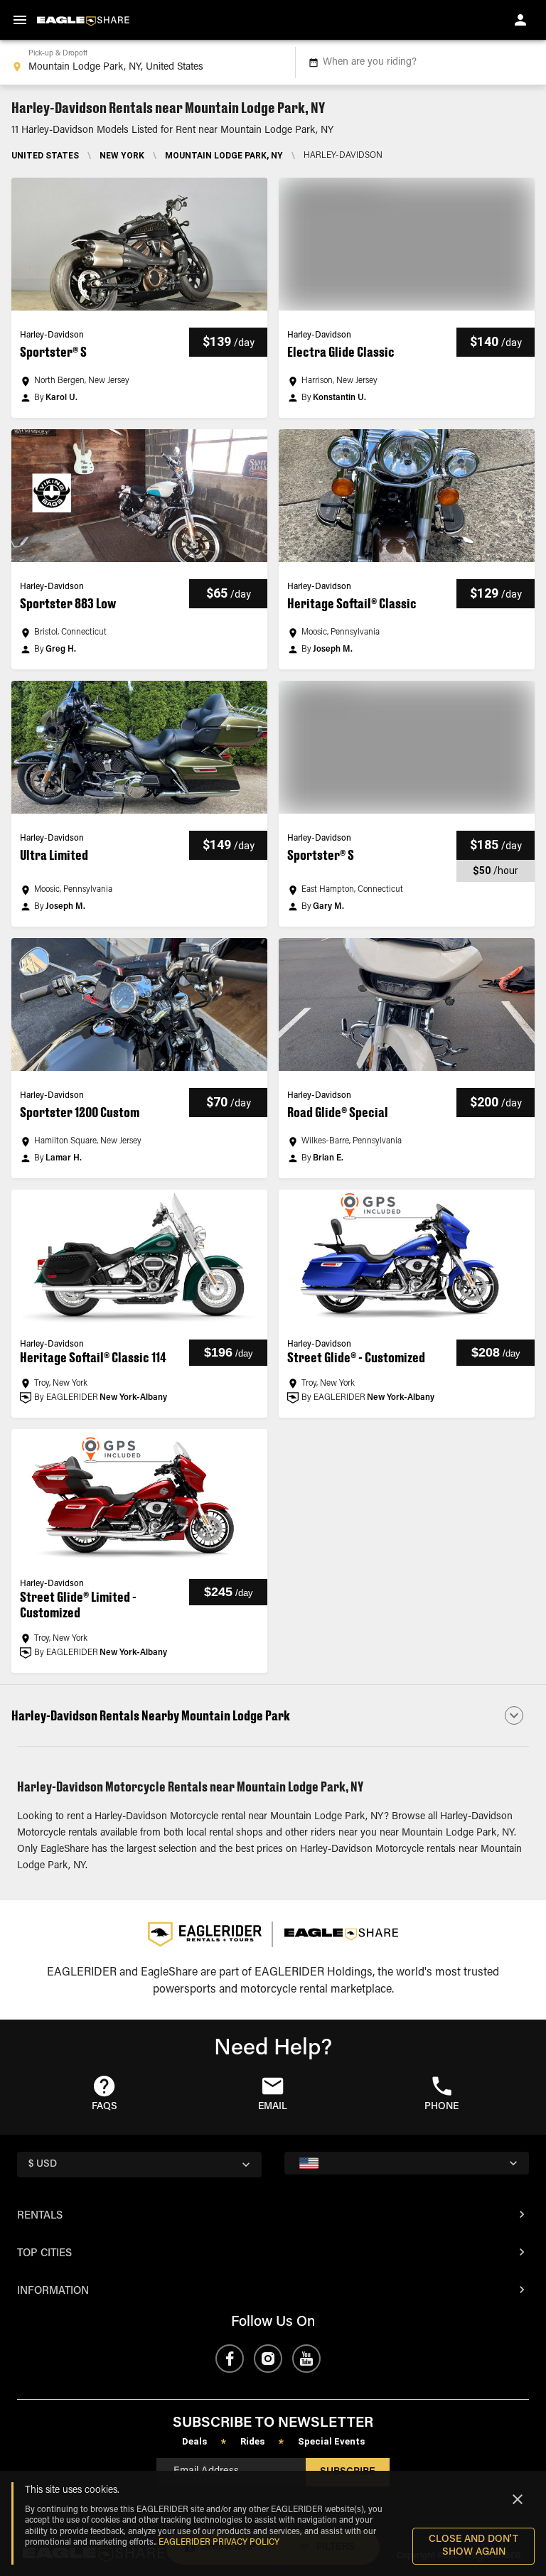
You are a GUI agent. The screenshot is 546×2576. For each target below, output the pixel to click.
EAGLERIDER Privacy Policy (219, 2543)
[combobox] (145, 63)
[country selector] (407, 2163)
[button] (139, 298)
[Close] (518, 2499)
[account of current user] (520, 20)
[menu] (20, 20)
